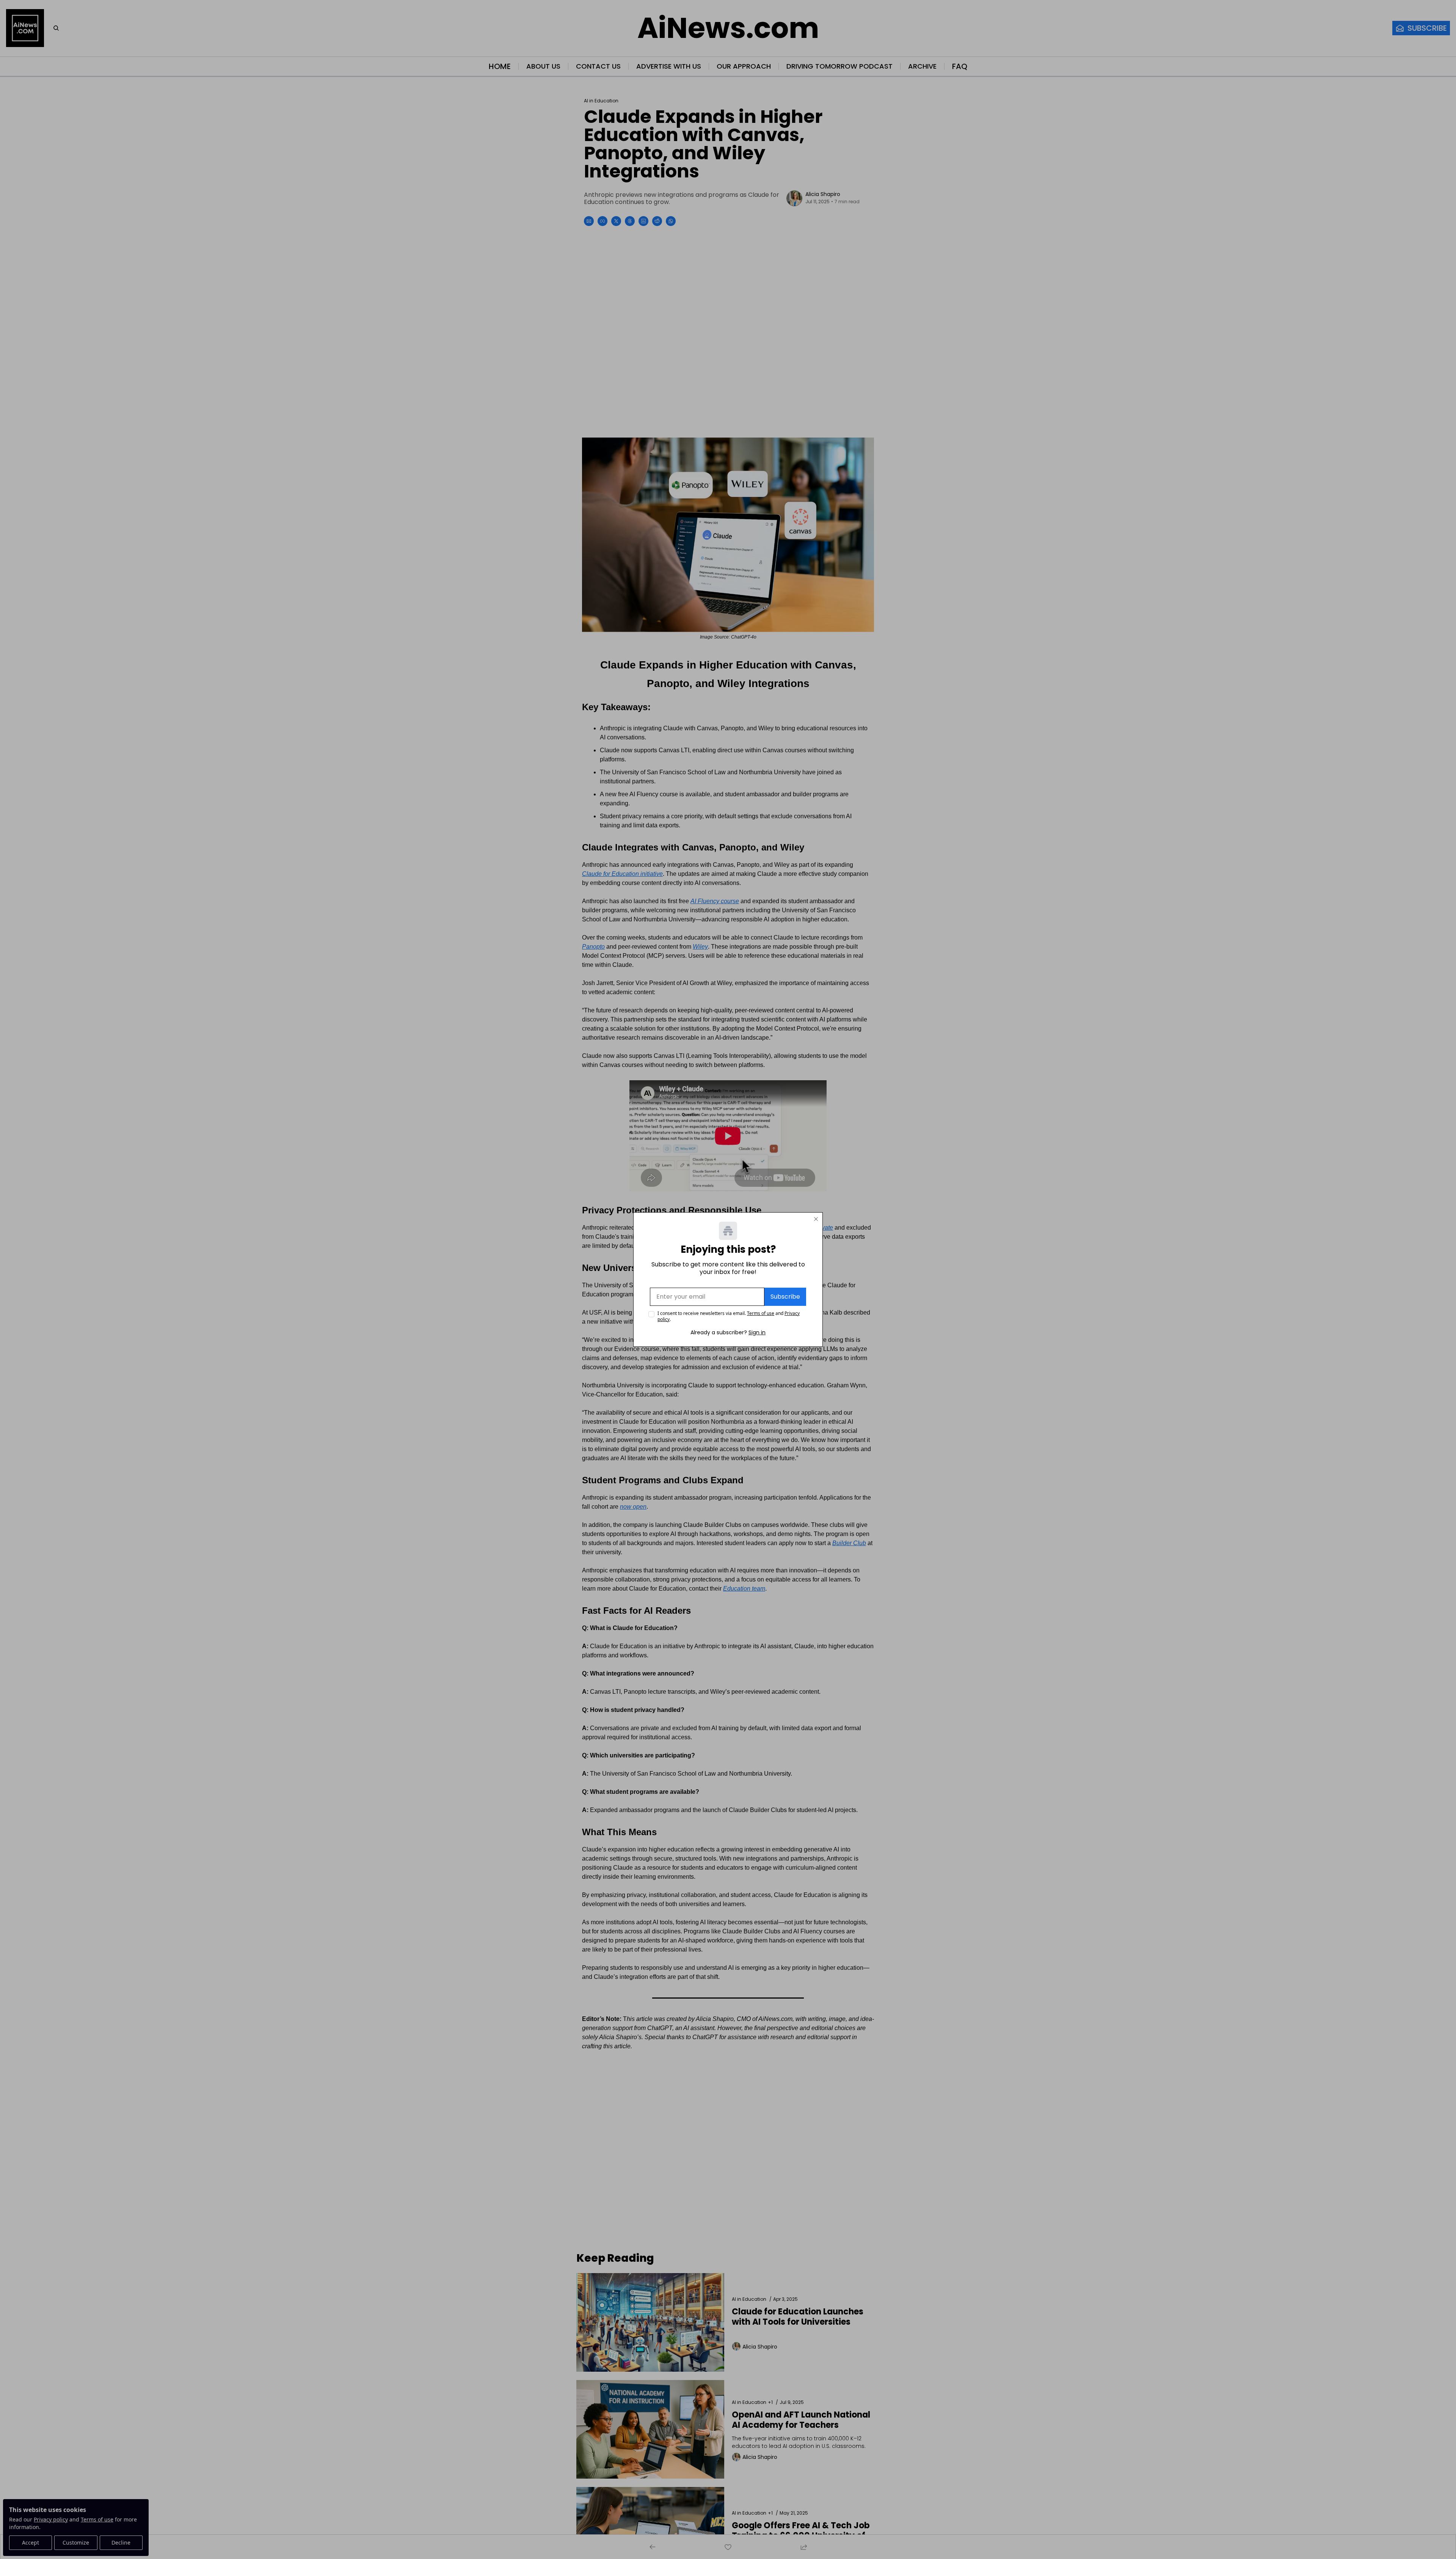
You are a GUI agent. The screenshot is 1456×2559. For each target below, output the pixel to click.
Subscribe (785, 1297)
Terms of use (761, 1313)
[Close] (816, 1219)
